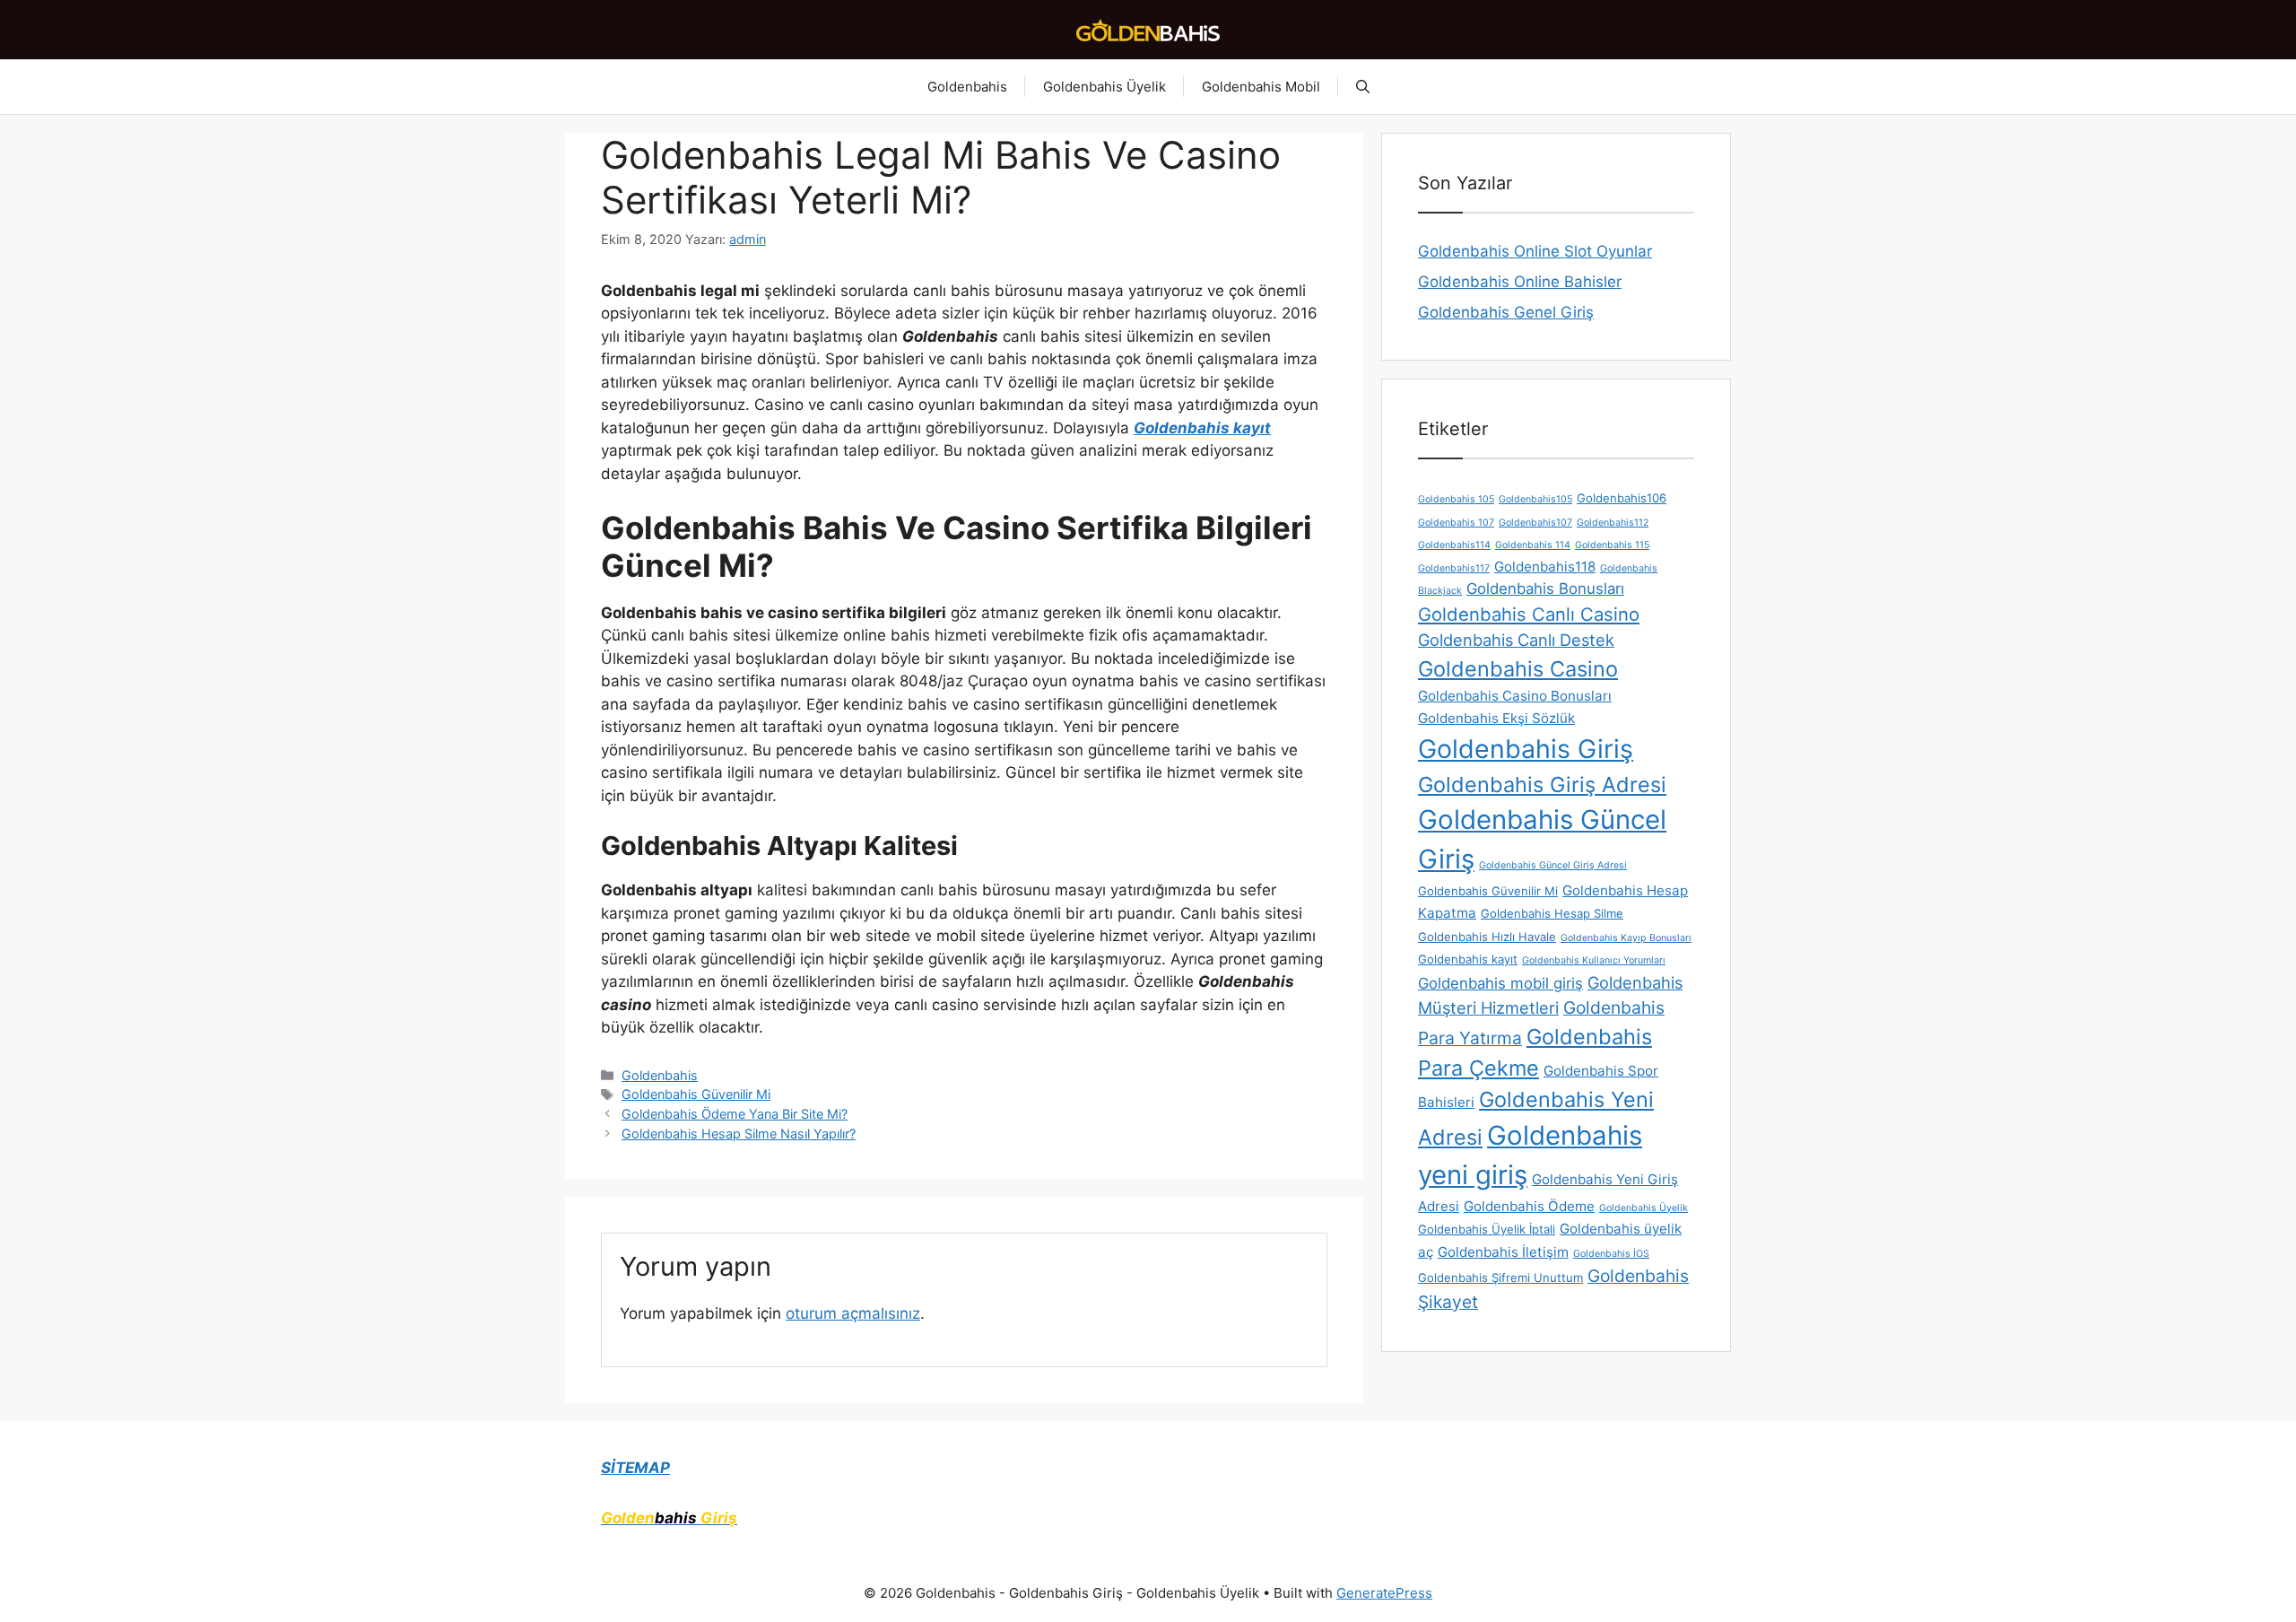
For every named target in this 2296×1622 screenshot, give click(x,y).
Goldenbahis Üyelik (1105, 87)
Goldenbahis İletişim (1503, 1252)
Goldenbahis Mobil (1261, 87)
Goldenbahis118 (1545, 567)
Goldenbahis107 (1535, 523)
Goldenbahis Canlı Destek (1516, 640)
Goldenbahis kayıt (1468, 959)
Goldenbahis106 (1622, 498)
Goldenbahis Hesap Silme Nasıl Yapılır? (739, 1134)
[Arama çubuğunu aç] (1363, 87)
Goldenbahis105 (1535, 499)
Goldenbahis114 (1454, 545)
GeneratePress (1384, 1593)
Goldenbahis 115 (1612, 545)
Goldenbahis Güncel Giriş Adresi (1553, 865)
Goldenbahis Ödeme (1529, 1206)
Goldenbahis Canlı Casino (1529, 614)
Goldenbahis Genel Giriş (1506, 312)
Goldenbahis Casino (1518, 669)
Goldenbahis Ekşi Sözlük (1496, 718)
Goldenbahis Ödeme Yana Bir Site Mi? (735, 1114)
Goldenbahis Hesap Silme (1552, 913)
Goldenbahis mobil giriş (1500, 983)
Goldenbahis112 (1613, 523)
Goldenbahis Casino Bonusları (1515, 696)
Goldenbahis (967, 87)
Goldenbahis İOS (1611, 1254)
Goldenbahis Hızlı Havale (1487, 937)
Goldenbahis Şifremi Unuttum (1500, 1278)
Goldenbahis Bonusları (1545, 589)
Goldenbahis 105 (1456, 499)
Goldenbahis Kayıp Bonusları (1626, 938)
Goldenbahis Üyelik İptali (1487, 1229)
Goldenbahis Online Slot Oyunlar (1535, 251)
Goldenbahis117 (1454, 568)
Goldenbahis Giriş (1526, 749)
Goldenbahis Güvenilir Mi (696, 1094)
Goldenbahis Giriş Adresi (1542, 785)
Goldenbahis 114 (1533, 545)
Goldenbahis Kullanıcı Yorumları (1594, 960)
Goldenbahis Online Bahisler (1520, 282)
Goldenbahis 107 (1456, 523)
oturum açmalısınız (853, 1313)
